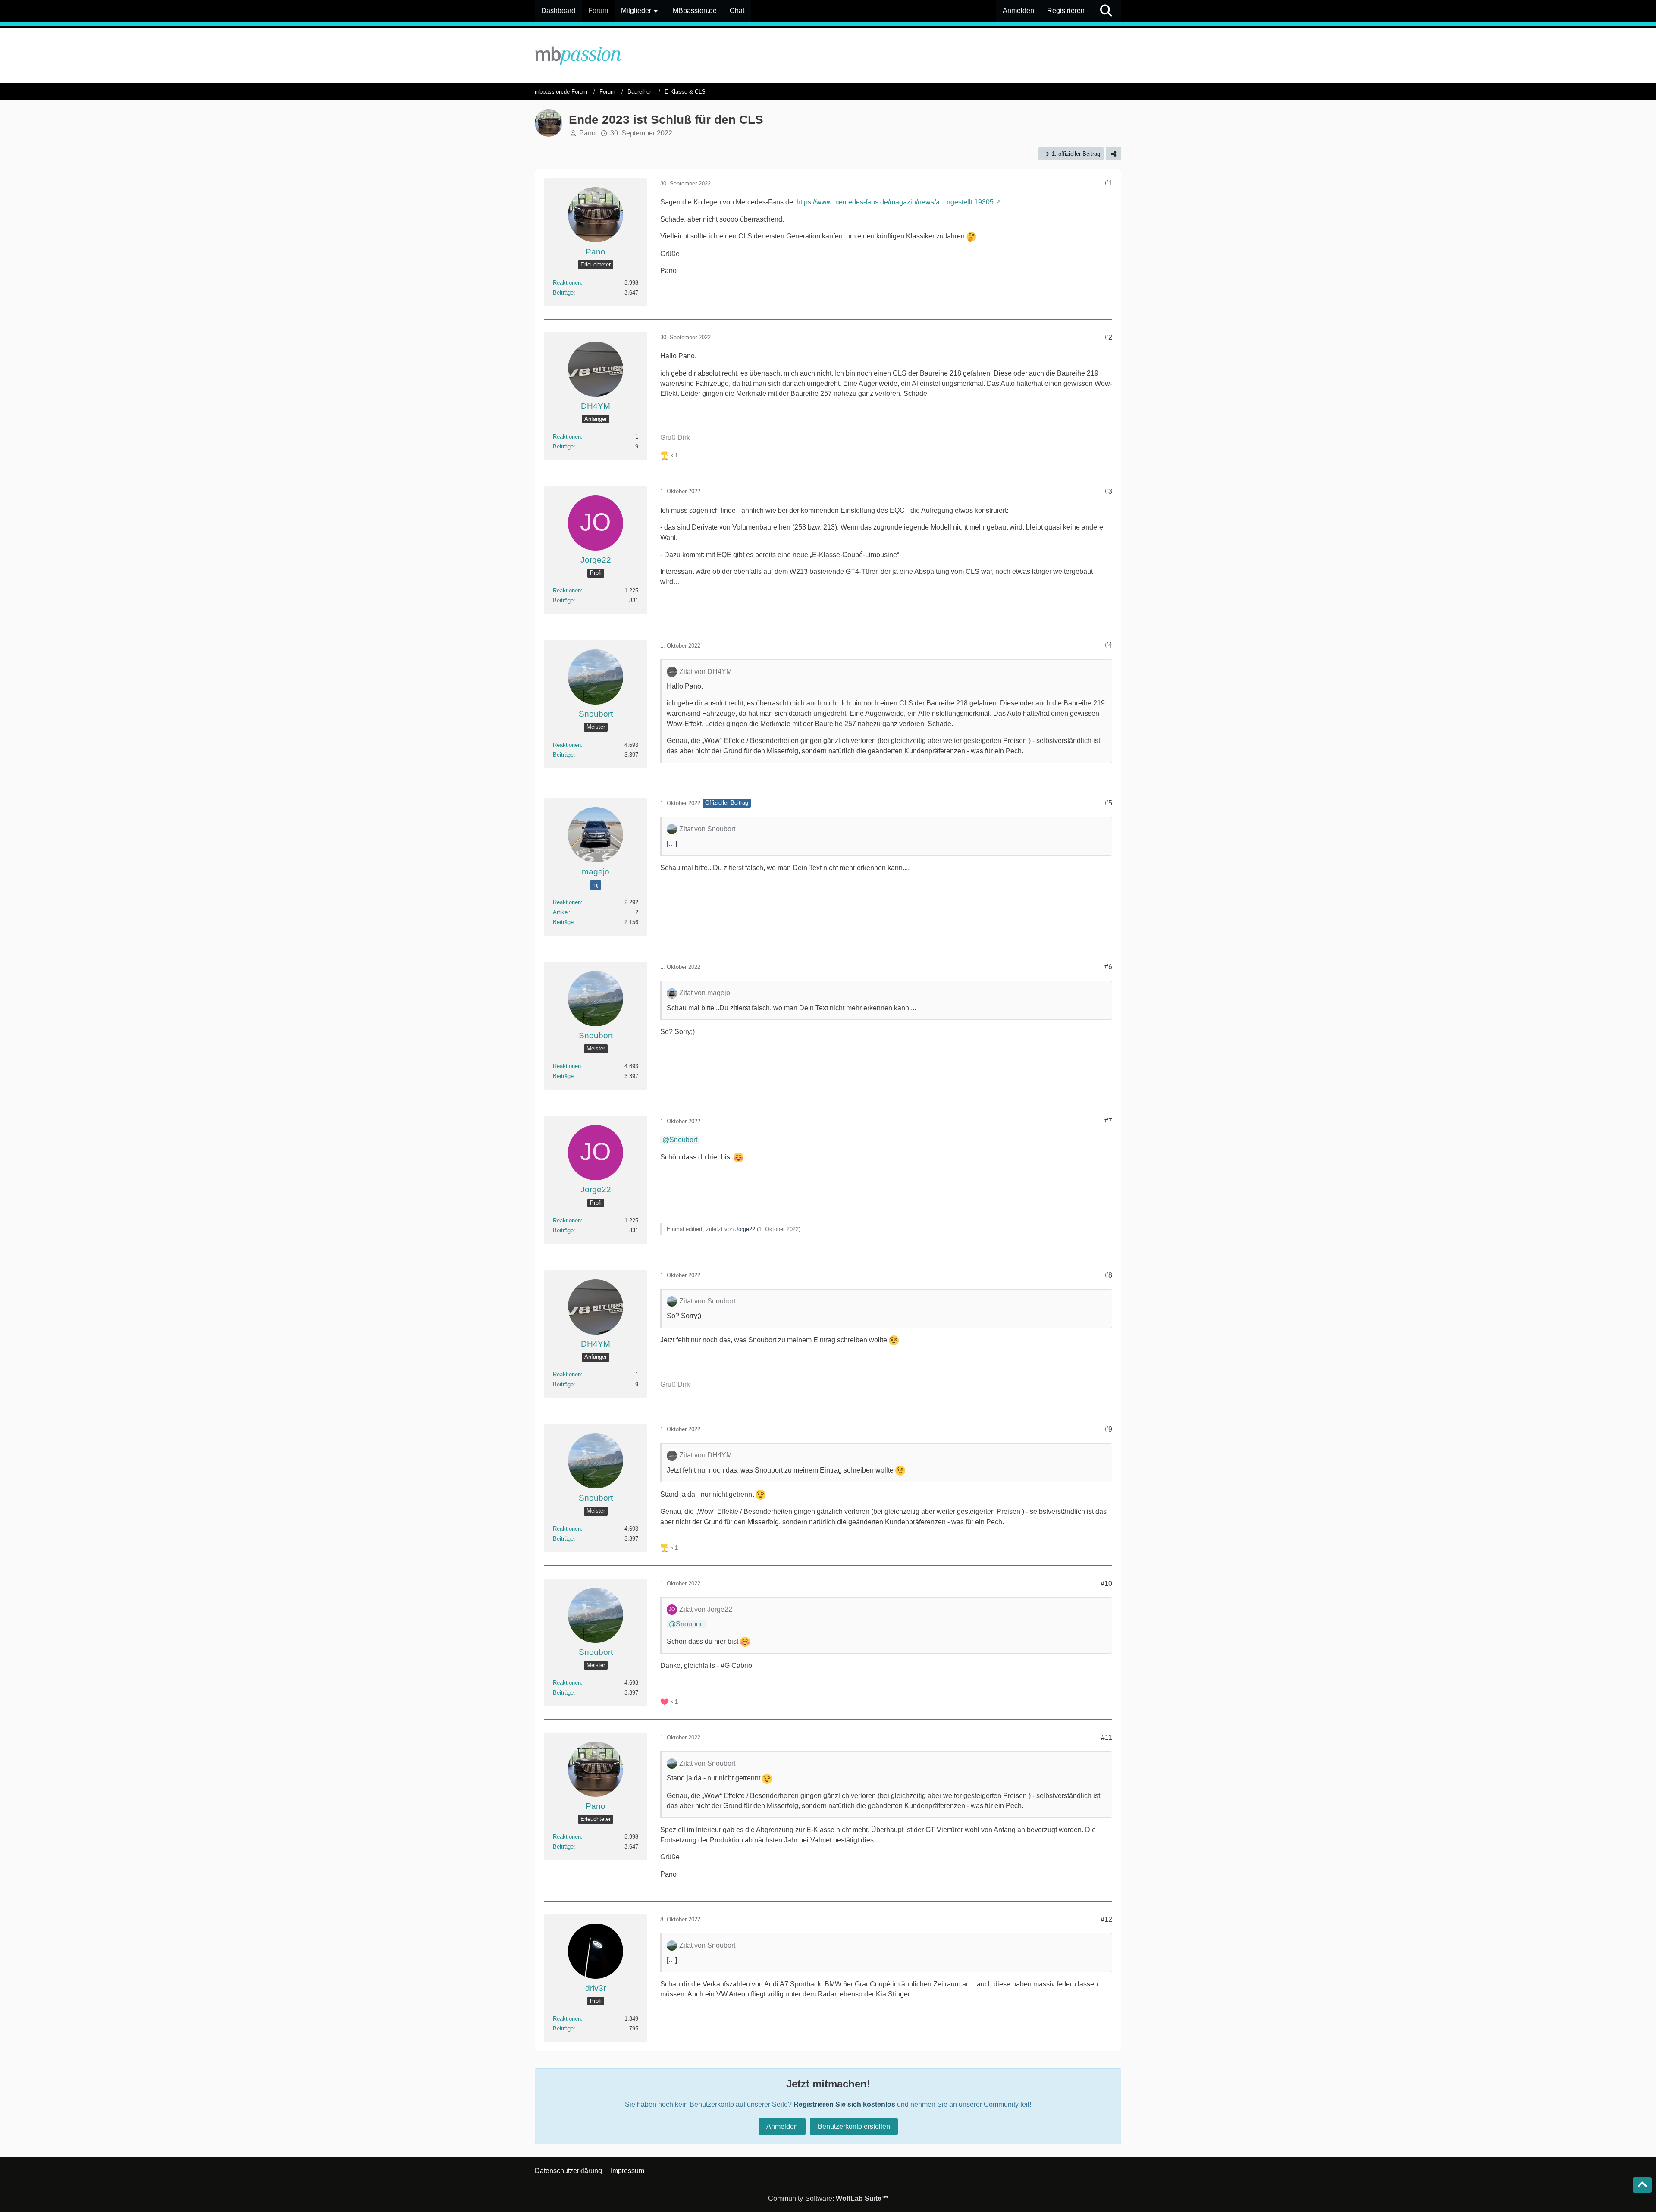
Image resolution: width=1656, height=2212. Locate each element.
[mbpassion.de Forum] (828, 56)
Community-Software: (828, 2198)
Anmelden (1018, 11)
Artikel (561, 912)
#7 (1108, 1121)
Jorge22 (745, 1229)
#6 (1108, 967)
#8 (1108, 1275)
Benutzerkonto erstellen (854, 2126)
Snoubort (683, 1140)
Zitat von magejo (705, 993)
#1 (1108, 183)
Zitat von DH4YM (706, 672)
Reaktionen (567, 283)
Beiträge (563, 293)
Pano (587, 133)
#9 (1108, 1429)
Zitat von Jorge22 (706, 1609)
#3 (1108, 491)
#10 (1106, 1584)
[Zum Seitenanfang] (1642, 2185)
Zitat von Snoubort (707, 829)
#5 (1108, 803)
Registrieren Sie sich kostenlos (844, 2104)
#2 (1108, 337)
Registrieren (1066, 11)
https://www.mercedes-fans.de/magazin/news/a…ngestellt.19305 (895, 202)
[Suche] (1106, 11)
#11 (1107, 1737)
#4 (1108, 645)
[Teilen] (1113, 154)
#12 (1106, 1919)
